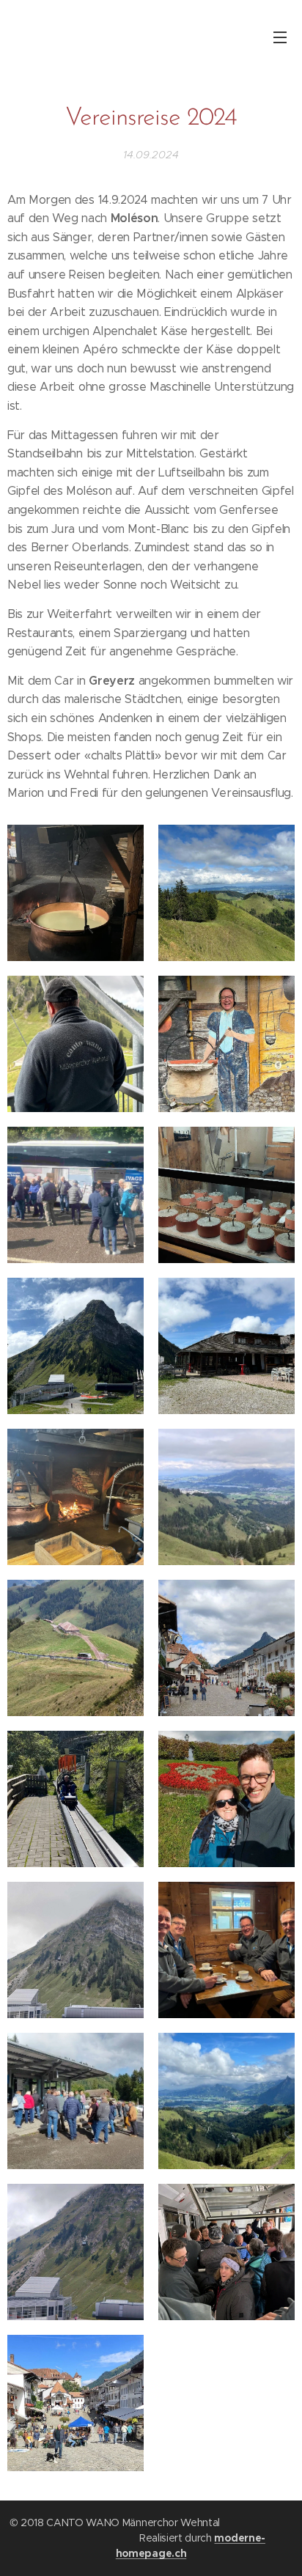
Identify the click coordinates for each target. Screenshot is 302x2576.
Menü (280, 37)
